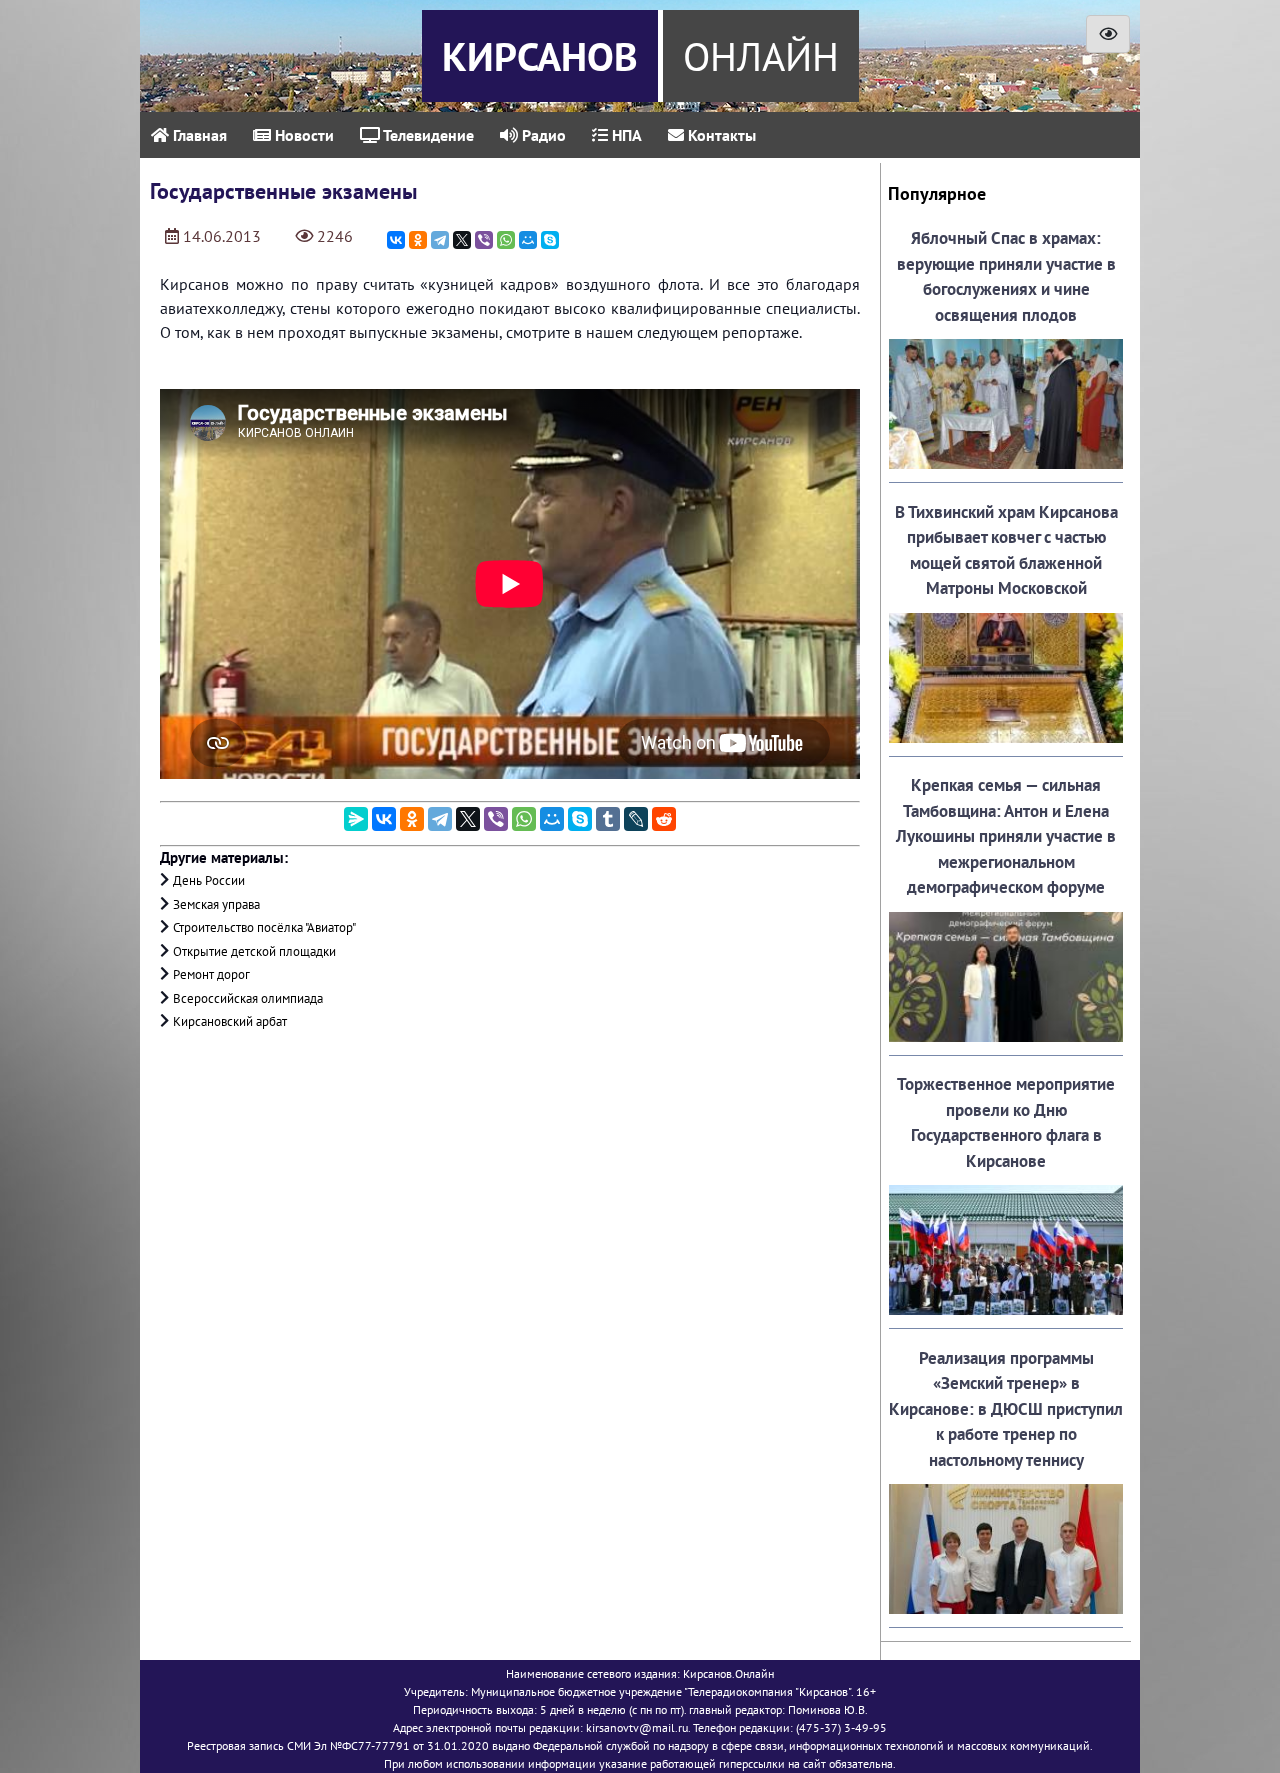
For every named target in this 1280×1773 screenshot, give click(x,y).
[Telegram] (440, 240)
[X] (462, 240)
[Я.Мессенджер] (356, 819)
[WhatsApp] (506, 240)
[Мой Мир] (528, 240)
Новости (302, 135)
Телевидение (427, 135)
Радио (542, 135)
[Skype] (550, 240)
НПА (625, 135)
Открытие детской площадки (254, 951)
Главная (198, 135)
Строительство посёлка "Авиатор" (264, 927)
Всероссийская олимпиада (248, 998)
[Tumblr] (608, 819)
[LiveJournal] (636, 819)
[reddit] (664, 819)
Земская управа (216, 904)
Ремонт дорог (211, 974)
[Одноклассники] (418, 240)
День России (209, 880)
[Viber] (484, 240)
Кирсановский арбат (230, 1021)
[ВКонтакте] (396, 240)
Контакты (720, 135)
